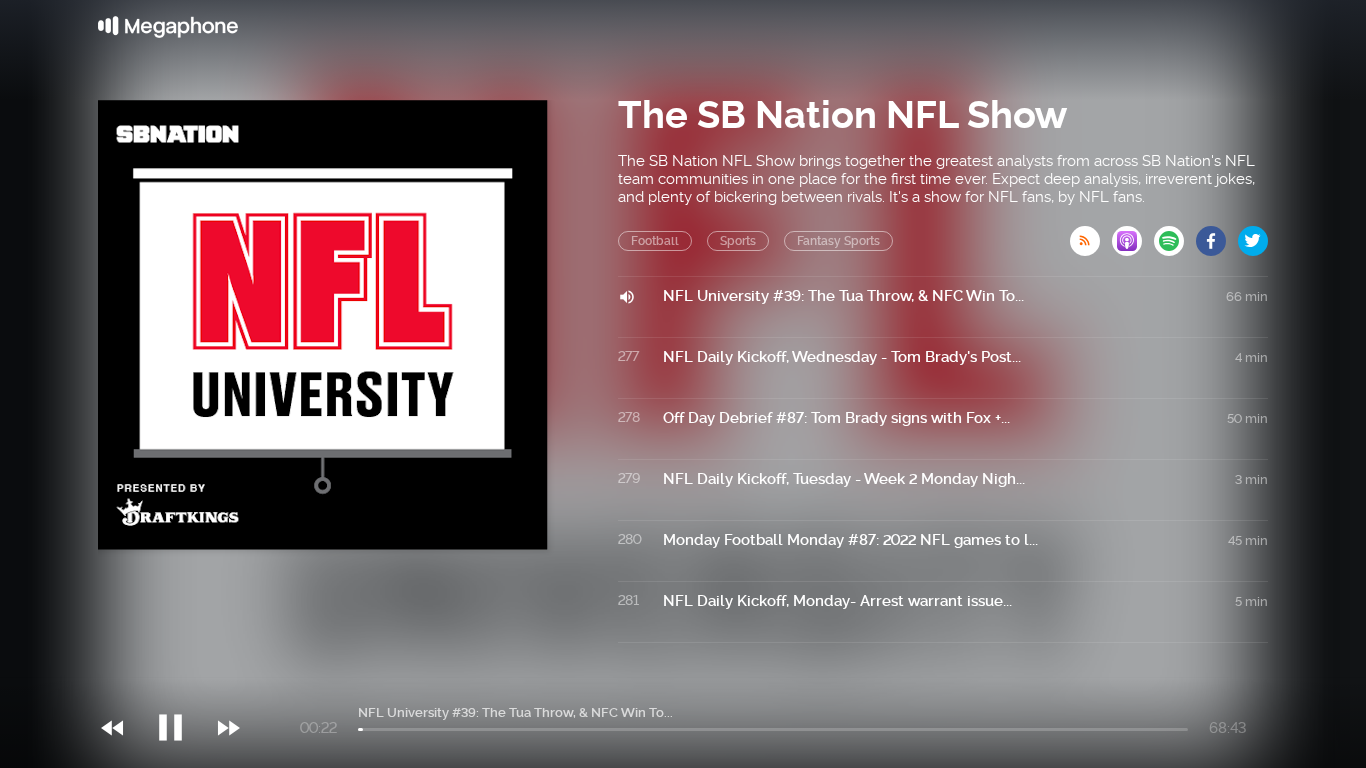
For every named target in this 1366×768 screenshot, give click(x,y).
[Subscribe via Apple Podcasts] (1133, 235)
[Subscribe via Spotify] (1175, 235)
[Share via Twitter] (1253, 235)
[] (180, 687)
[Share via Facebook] (1217, 235)
